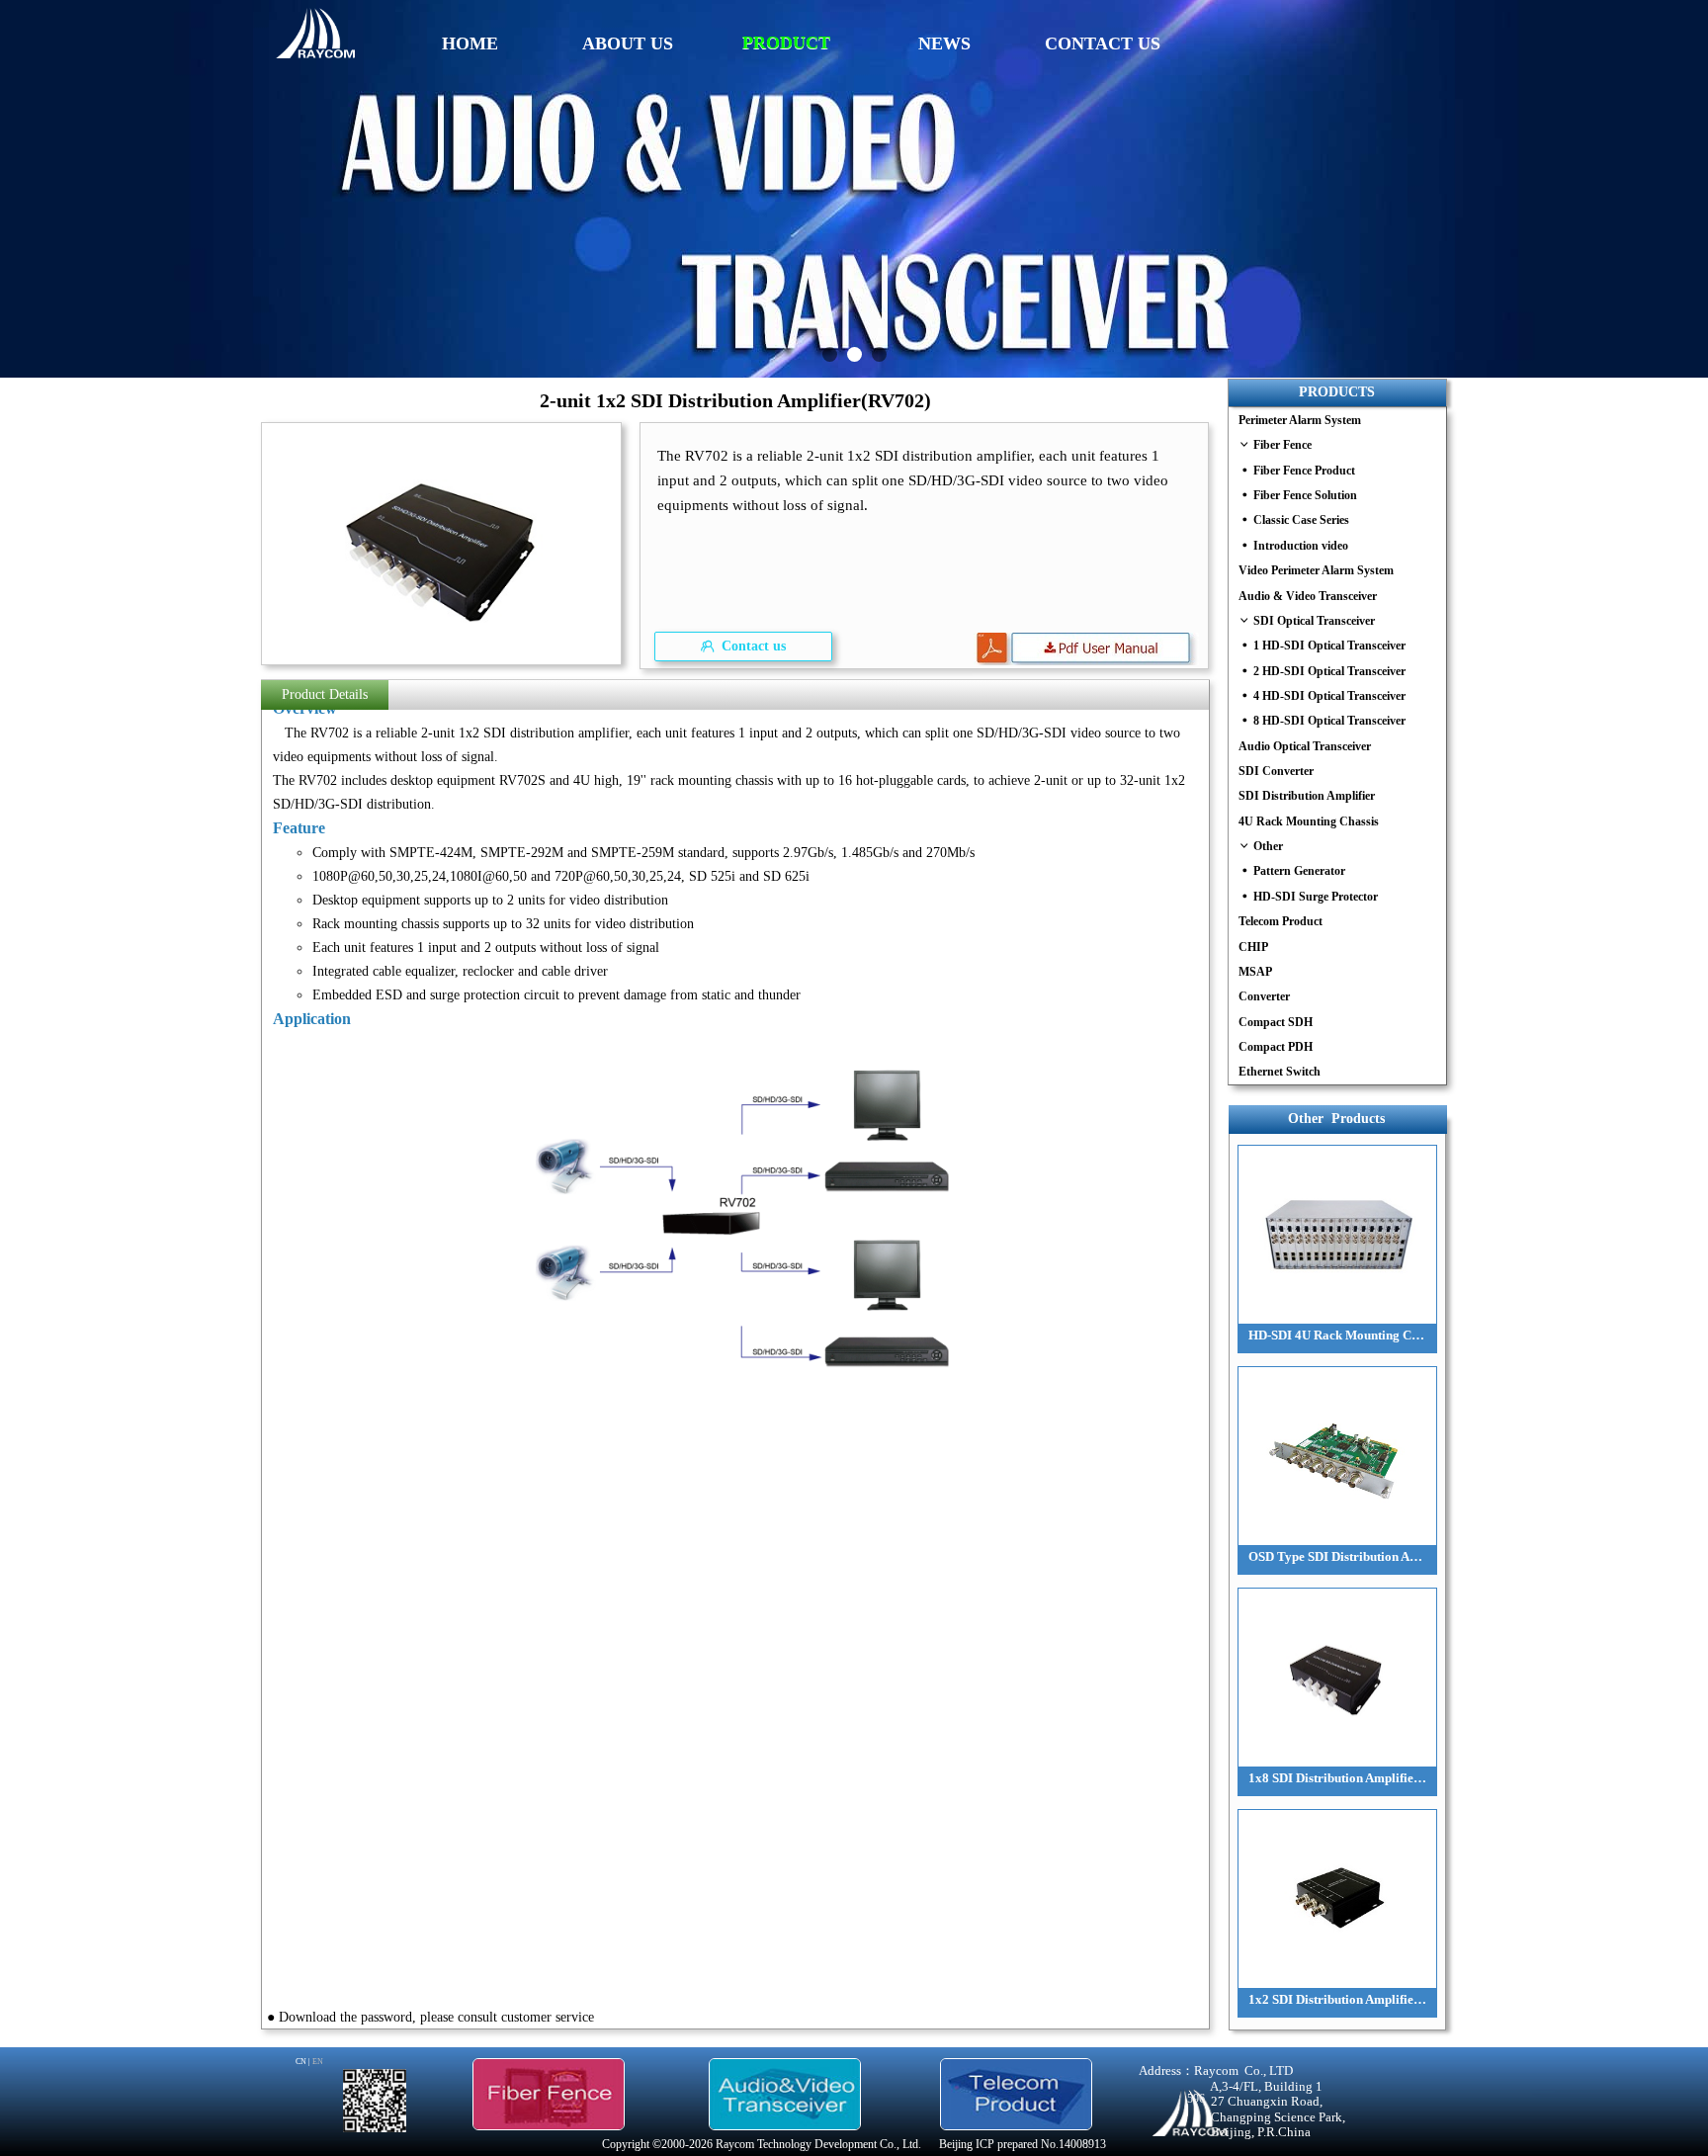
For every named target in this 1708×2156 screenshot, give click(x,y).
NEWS (944, 43)
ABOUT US (628, 43)
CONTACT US (1103, 43)
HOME (470, 43)
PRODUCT (786, 43)
